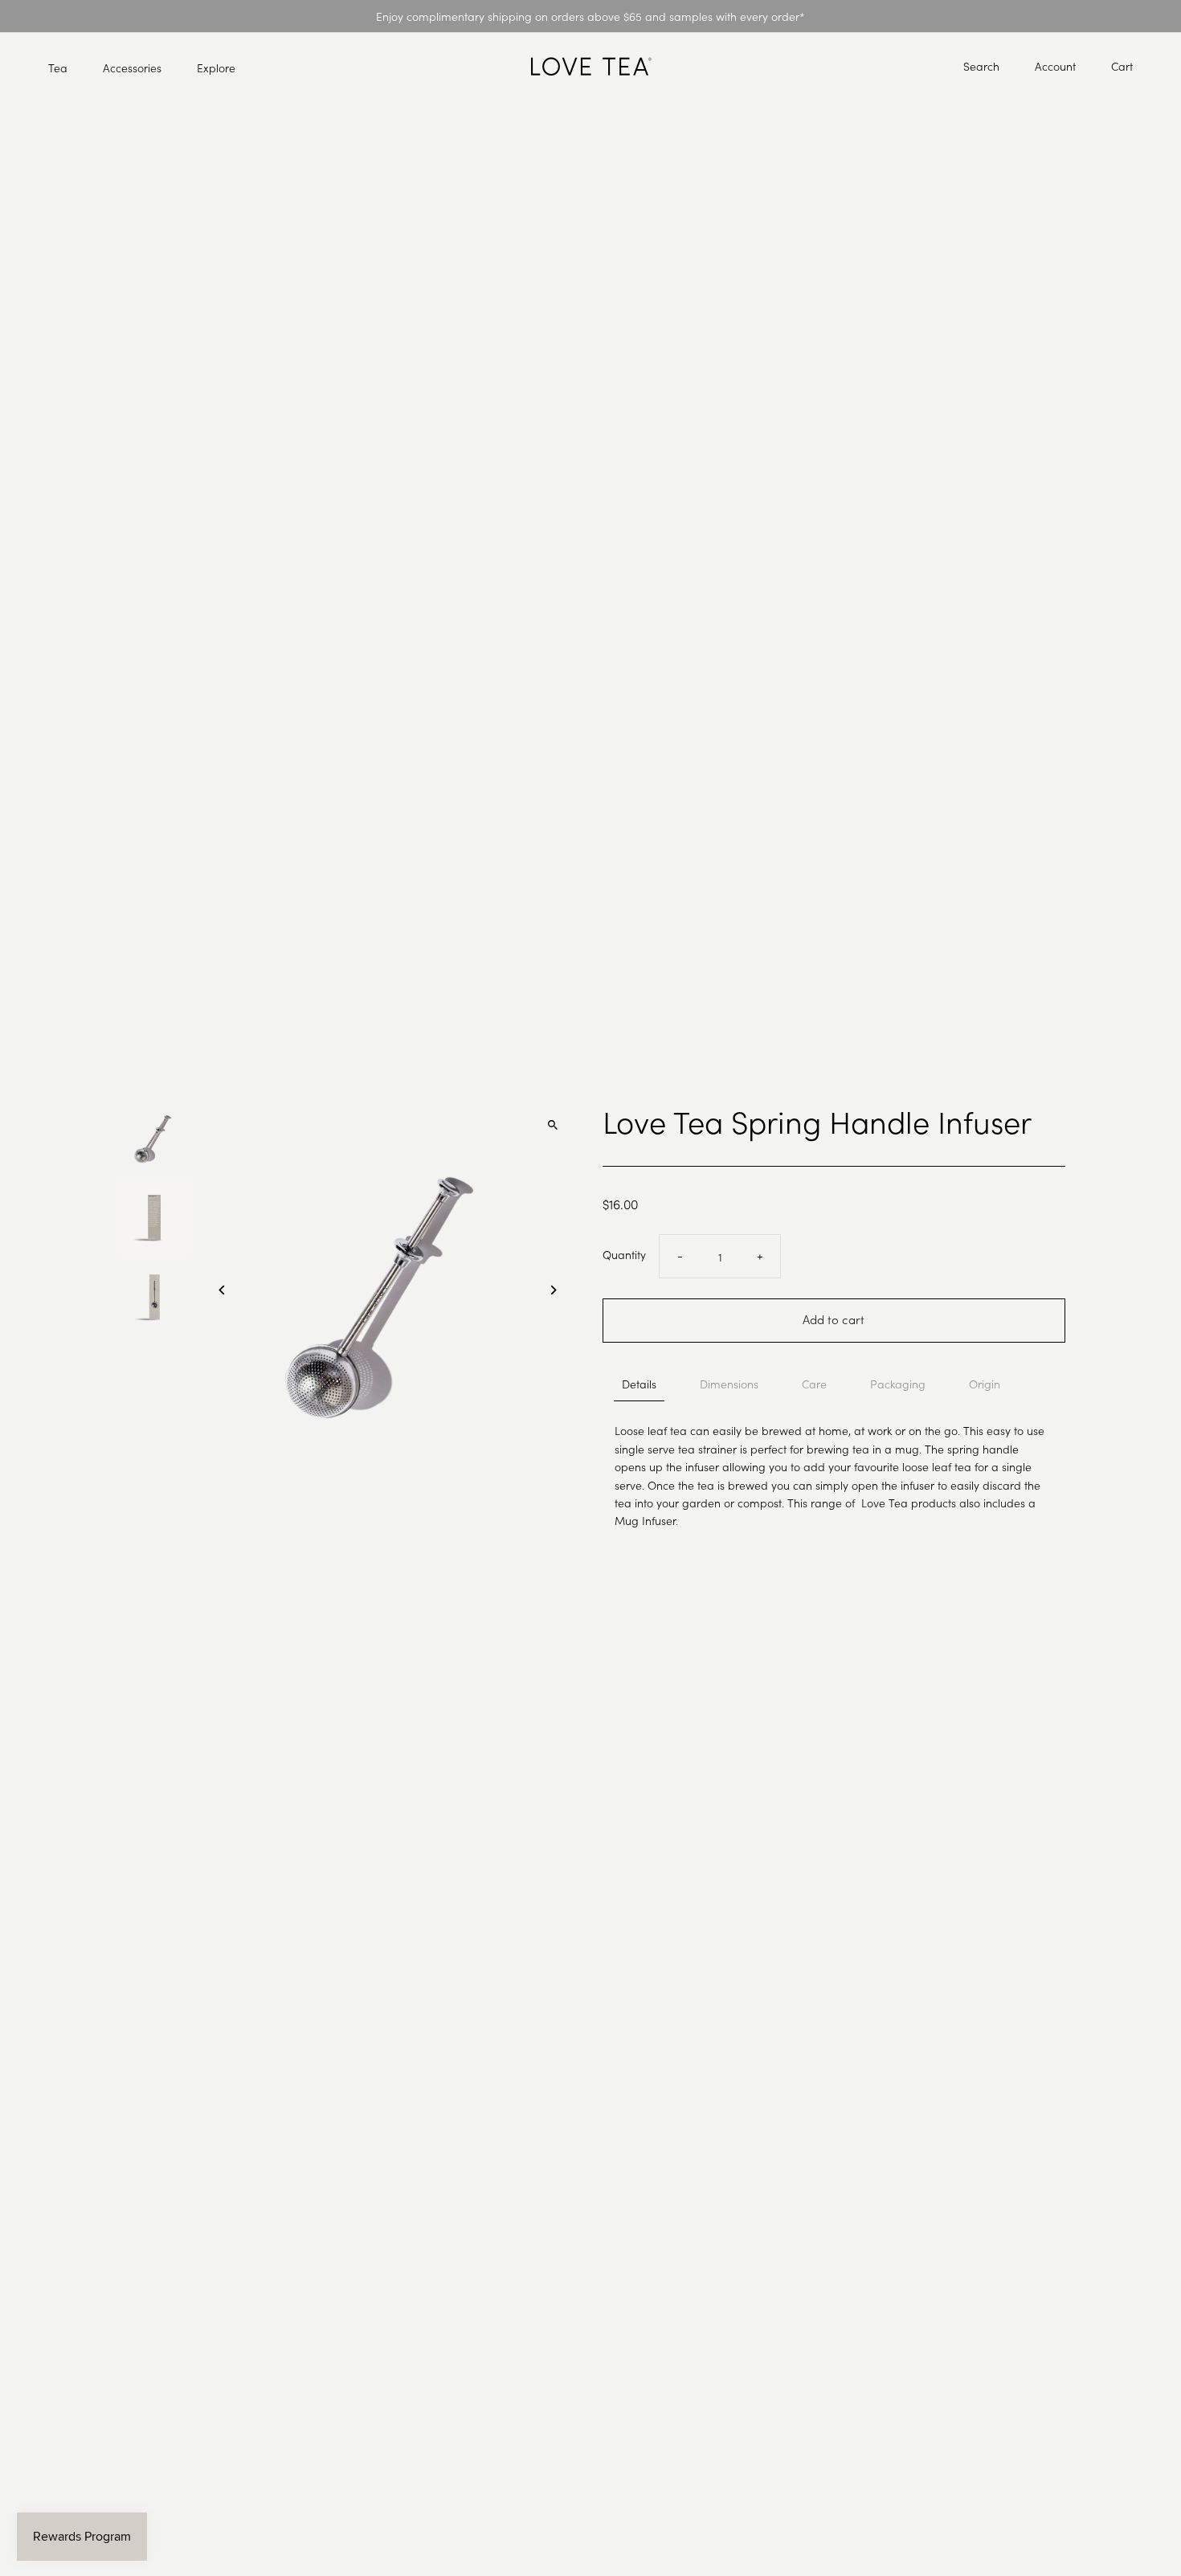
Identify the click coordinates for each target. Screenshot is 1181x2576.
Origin (985, 1384)
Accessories (132, 67)
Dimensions (729, 1384)
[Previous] (222, 1290)
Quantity (624, 1254)
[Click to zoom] (552, 1125)
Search (981, 66)
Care (814, 1384)
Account (1055, 66)
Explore (216, 67)
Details (639, 1384)
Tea (58, 67)
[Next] (552, 1290)
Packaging (898, 1384)
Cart (1122, 66)
